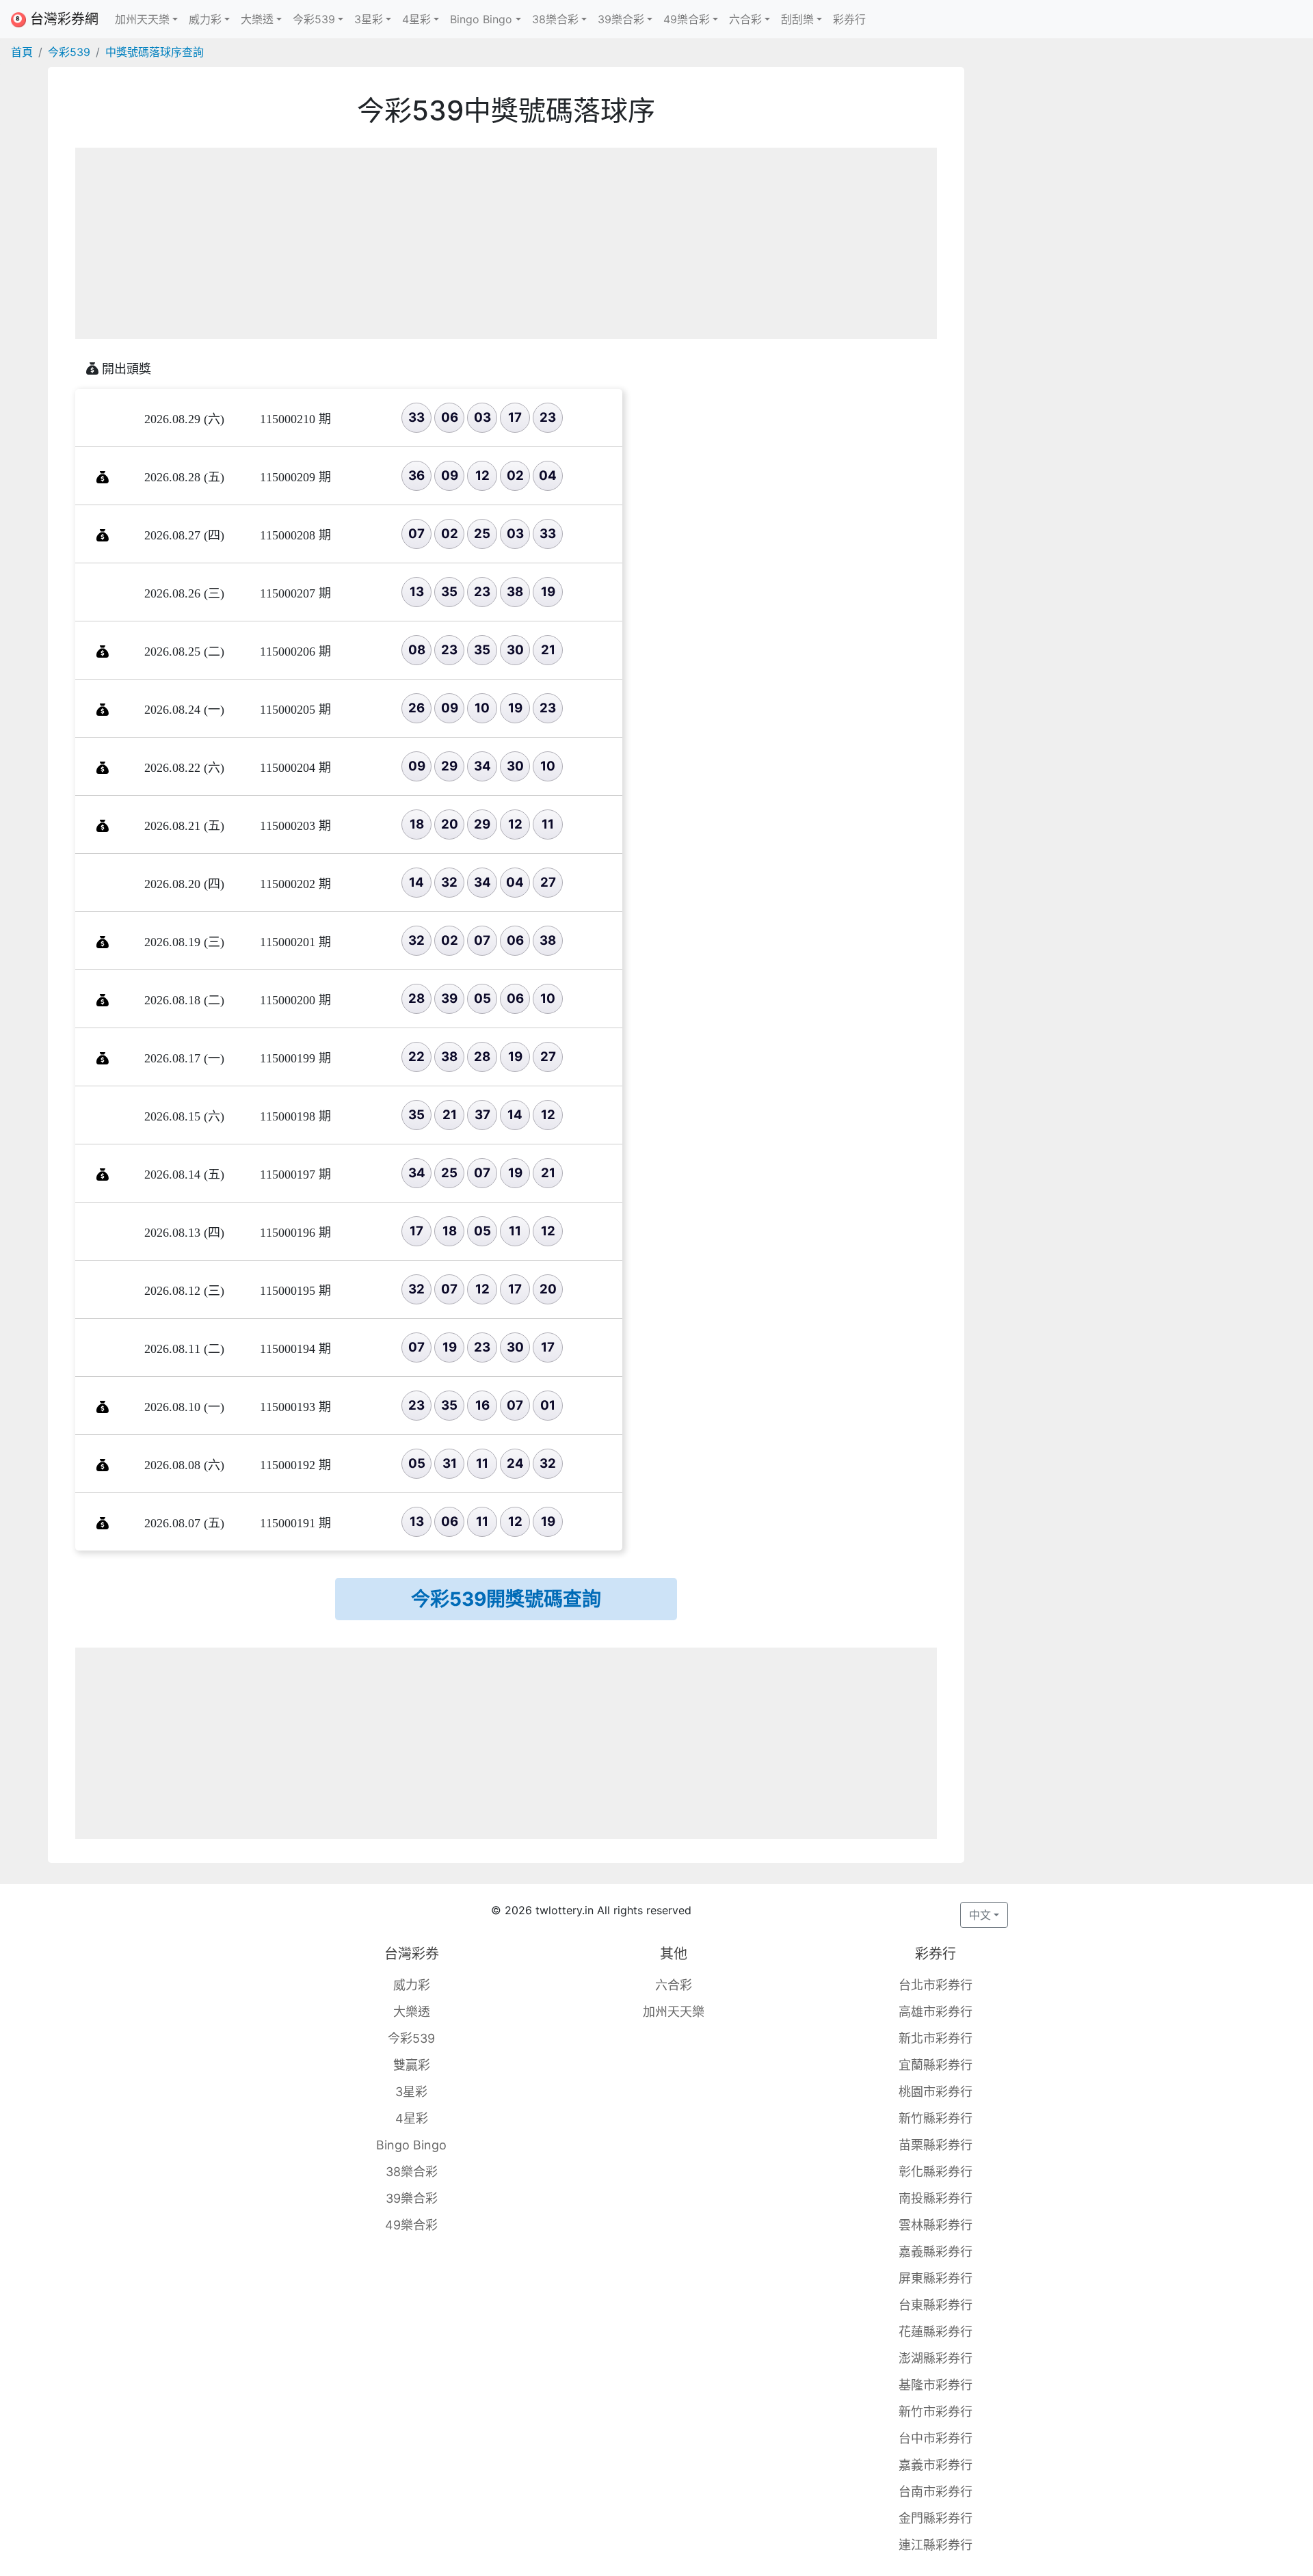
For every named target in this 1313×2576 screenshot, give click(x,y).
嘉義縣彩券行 (936, 2252)
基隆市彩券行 (936, 2385)
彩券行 (849, 19)
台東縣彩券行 (936, 2305)
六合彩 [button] (745, 19)
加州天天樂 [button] (142, 19)
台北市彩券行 (936, 1985)
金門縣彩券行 (936, 2518)
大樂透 (412, 2012)
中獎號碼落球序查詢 (155, 52)
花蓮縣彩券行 (936, 2332)
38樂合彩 (412, 2172)
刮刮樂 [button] (797, 19)
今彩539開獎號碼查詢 (506, 1599)
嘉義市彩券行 (936, 2465)
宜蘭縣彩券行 (936, 2065)
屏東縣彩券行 (936, 2278)
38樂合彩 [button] (555, 19)
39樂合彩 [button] (621, 19)
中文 (980, 1915)
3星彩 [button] (369, 19)
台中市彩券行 (936, 2438)
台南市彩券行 (936, 2492)
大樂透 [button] (257, 19)
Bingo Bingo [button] (481, 19)
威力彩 (412, 1985)
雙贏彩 (412, 2065)
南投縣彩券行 (936, 2198)
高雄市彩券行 (936, 2012)
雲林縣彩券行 (936, 2225)
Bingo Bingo (411, 2145)
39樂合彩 (412, 2198)
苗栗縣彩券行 (936, 2145)
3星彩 (411, 2092)
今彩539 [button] (314, 19)
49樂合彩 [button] (687, 19)
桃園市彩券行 (936, 2092)
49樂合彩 (411, 2225)
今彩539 (69, 52)
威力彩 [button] (205, 19)
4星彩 (412, 2118)
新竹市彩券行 (936, 2412)
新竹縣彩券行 (936, 2118)
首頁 (22, 52)
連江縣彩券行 (936, 2545)
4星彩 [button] (416, 19)
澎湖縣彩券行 (936, 2358)
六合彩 (674, 1985)
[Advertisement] (506, 243)
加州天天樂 (674, 2012)
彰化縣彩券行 (936, 2172)
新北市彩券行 (936, 2038)
